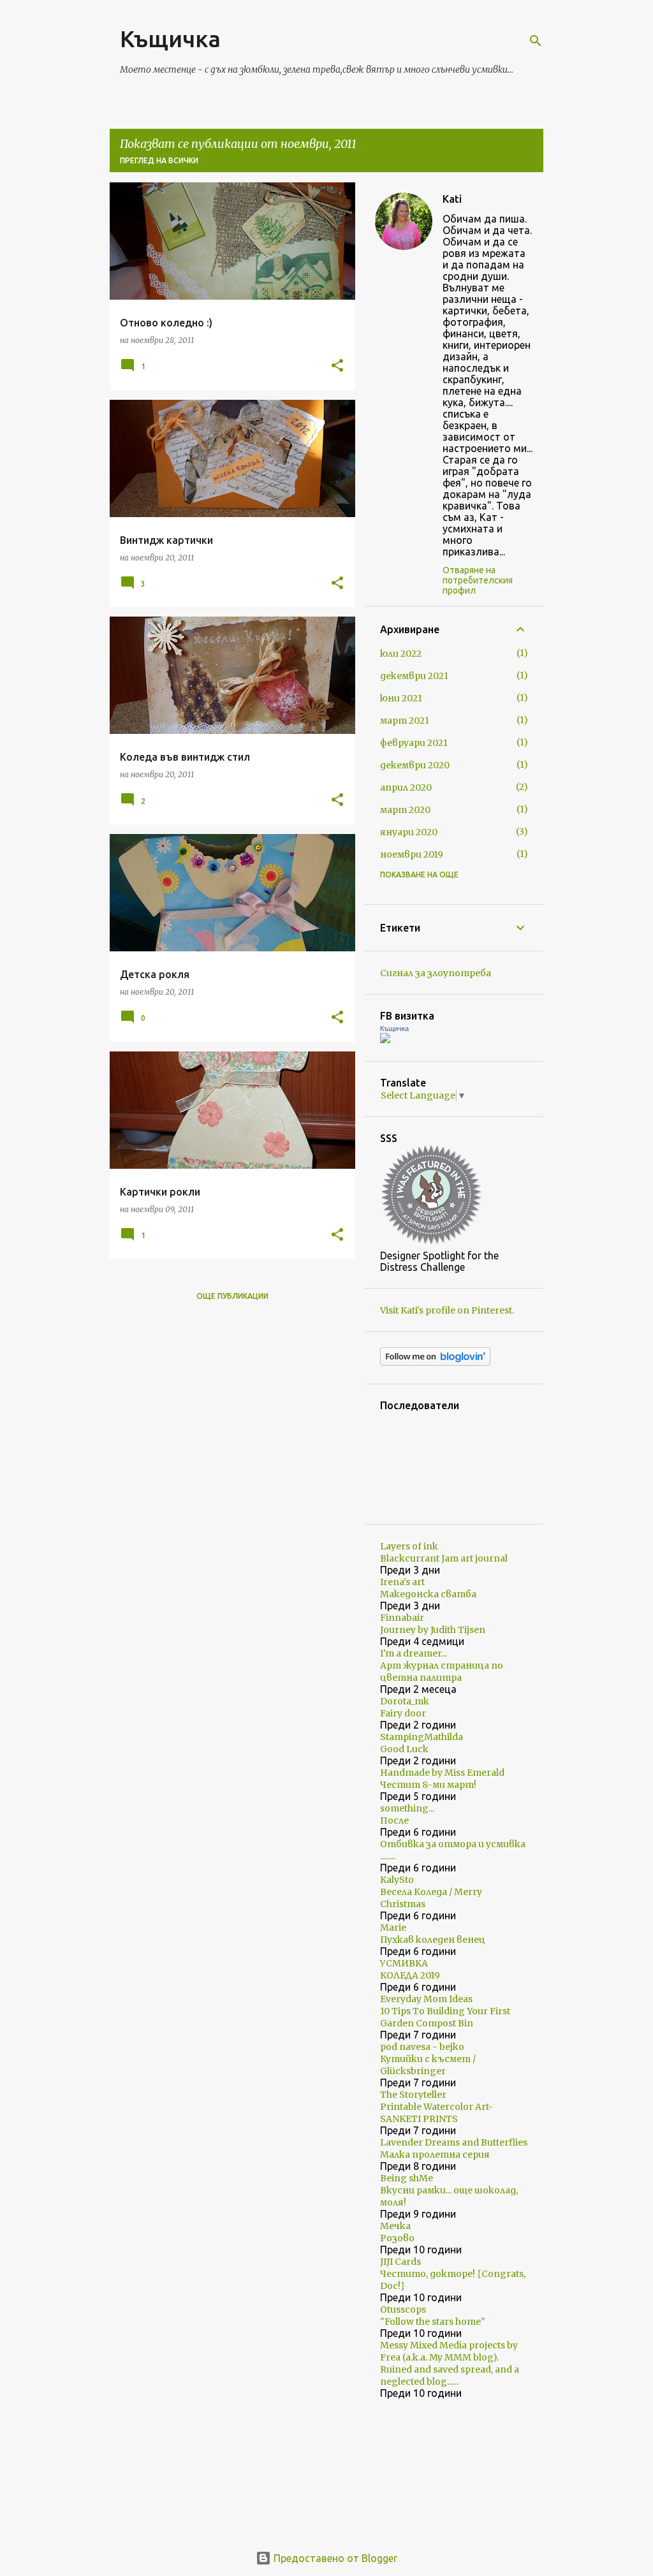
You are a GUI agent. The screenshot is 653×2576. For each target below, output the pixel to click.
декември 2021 (414, 676)
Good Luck (404, 1749)
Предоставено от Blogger (334, 2558)
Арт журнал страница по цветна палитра (442, 1672)
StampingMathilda (422, 1737)
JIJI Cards (400, 2262)
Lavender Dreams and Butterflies (454, 2142)
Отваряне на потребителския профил (478, 580)
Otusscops (403, 2309)
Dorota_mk (405, 1701)
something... (407, 1808)
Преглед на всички (159, 160)
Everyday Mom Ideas (426, 1999)
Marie (393, 1928)
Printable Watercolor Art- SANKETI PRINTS (437, 2113)
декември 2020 (415, 765)
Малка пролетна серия (435, 2155)
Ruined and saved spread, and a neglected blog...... (450, 2375)
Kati (452, 199)
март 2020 (405, 810)
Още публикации (232, 1296)
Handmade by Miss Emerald (442, 1773)
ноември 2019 (412, 854)
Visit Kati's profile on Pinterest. (447, 1310)
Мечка (395, 2226)
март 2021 (405, 721)
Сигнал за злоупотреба (436, 973)
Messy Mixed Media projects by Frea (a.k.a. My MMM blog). (449, 2351)
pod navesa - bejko (422, 2047)
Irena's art (402, 1582)
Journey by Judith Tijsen (433, 1630)
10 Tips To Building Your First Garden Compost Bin (445, 2017)
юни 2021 (401, 698)
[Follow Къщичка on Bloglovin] (435, 1363)
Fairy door (403, 1713)
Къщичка (170, 39)
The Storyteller (413, 2095)
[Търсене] (536, 41)
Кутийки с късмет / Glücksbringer (428, 2065)
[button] (337, 366)
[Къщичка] (385, 1040)
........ (388, 1856)
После (394, 1820)
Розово (397, 2238)
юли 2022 (401, 654)
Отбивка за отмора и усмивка (453, 1844)
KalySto (397, 1880)
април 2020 (406, 787)
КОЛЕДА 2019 (410, 1975)
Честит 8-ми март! (428, 1785)
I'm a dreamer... (414, 1653)
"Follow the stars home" (433, 2322)
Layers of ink (409, 1546)
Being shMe (407, 2178)
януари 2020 (409, 832)
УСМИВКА (404, 1963)
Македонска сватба (428, 1594)
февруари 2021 (414, 743)
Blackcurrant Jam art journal (444, 1558)
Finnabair (402, 1618)
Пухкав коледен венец (433, 1940)
